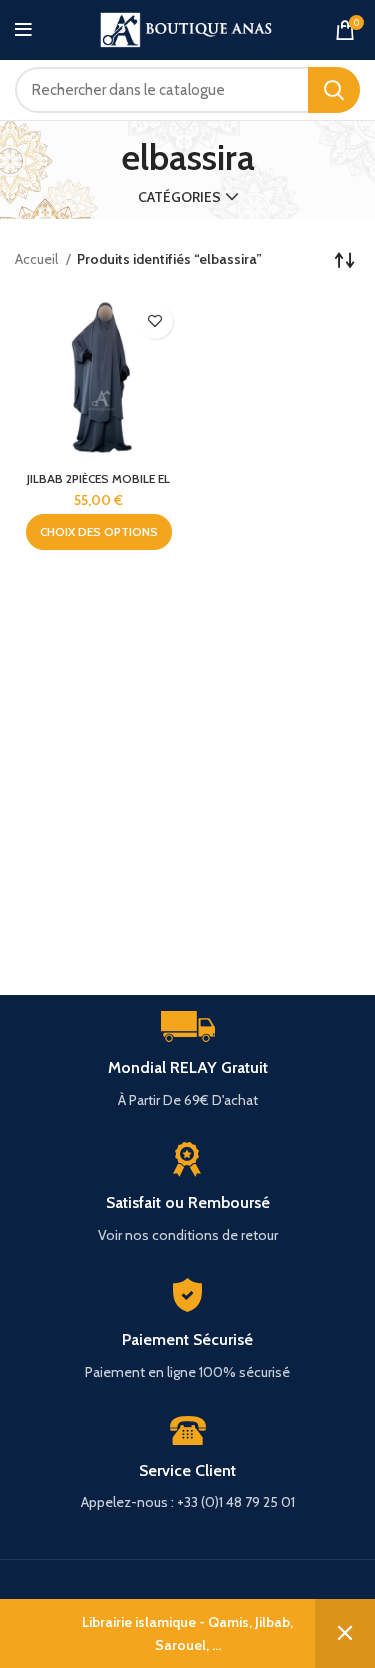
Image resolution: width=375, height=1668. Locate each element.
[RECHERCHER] (334, 90)
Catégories (179, 197)
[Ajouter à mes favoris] (155, 321)
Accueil (38, 259)
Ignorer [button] (345, 1633)
